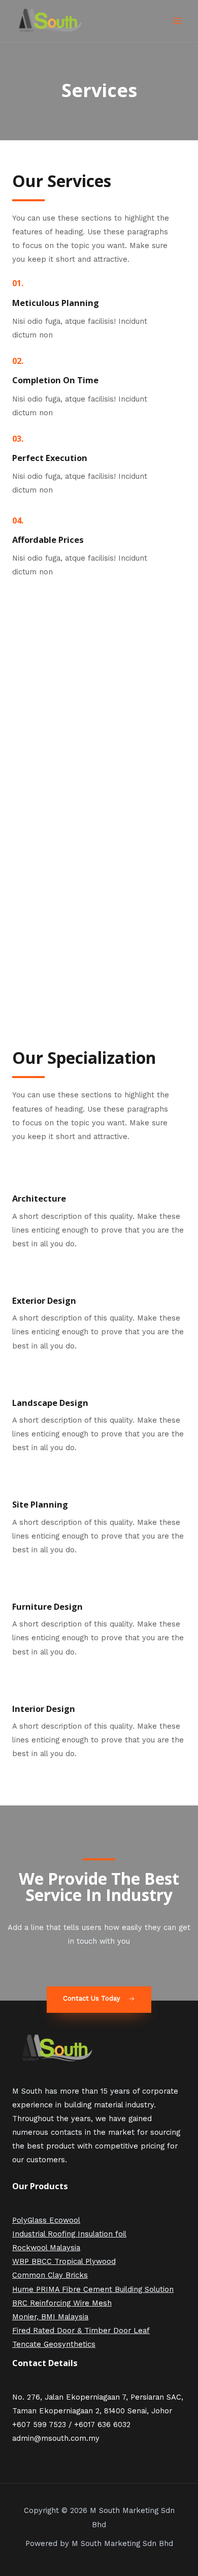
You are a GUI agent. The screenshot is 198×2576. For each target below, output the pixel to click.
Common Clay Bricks (50, 2275)
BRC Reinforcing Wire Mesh (62, 2303)
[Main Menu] (177, 21)
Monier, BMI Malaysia (50, 2317)
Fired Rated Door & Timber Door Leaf (81, 2330)
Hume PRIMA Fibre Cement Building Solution (93, 2289)
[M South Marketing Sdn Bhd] (51, 21)
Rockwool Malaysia (46, 2248)
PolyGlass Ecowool (46, 2220)
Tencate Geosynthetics (54, 2344)
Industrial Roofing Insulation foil (69, 2234)
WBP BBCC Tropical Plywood (64, 2261)
